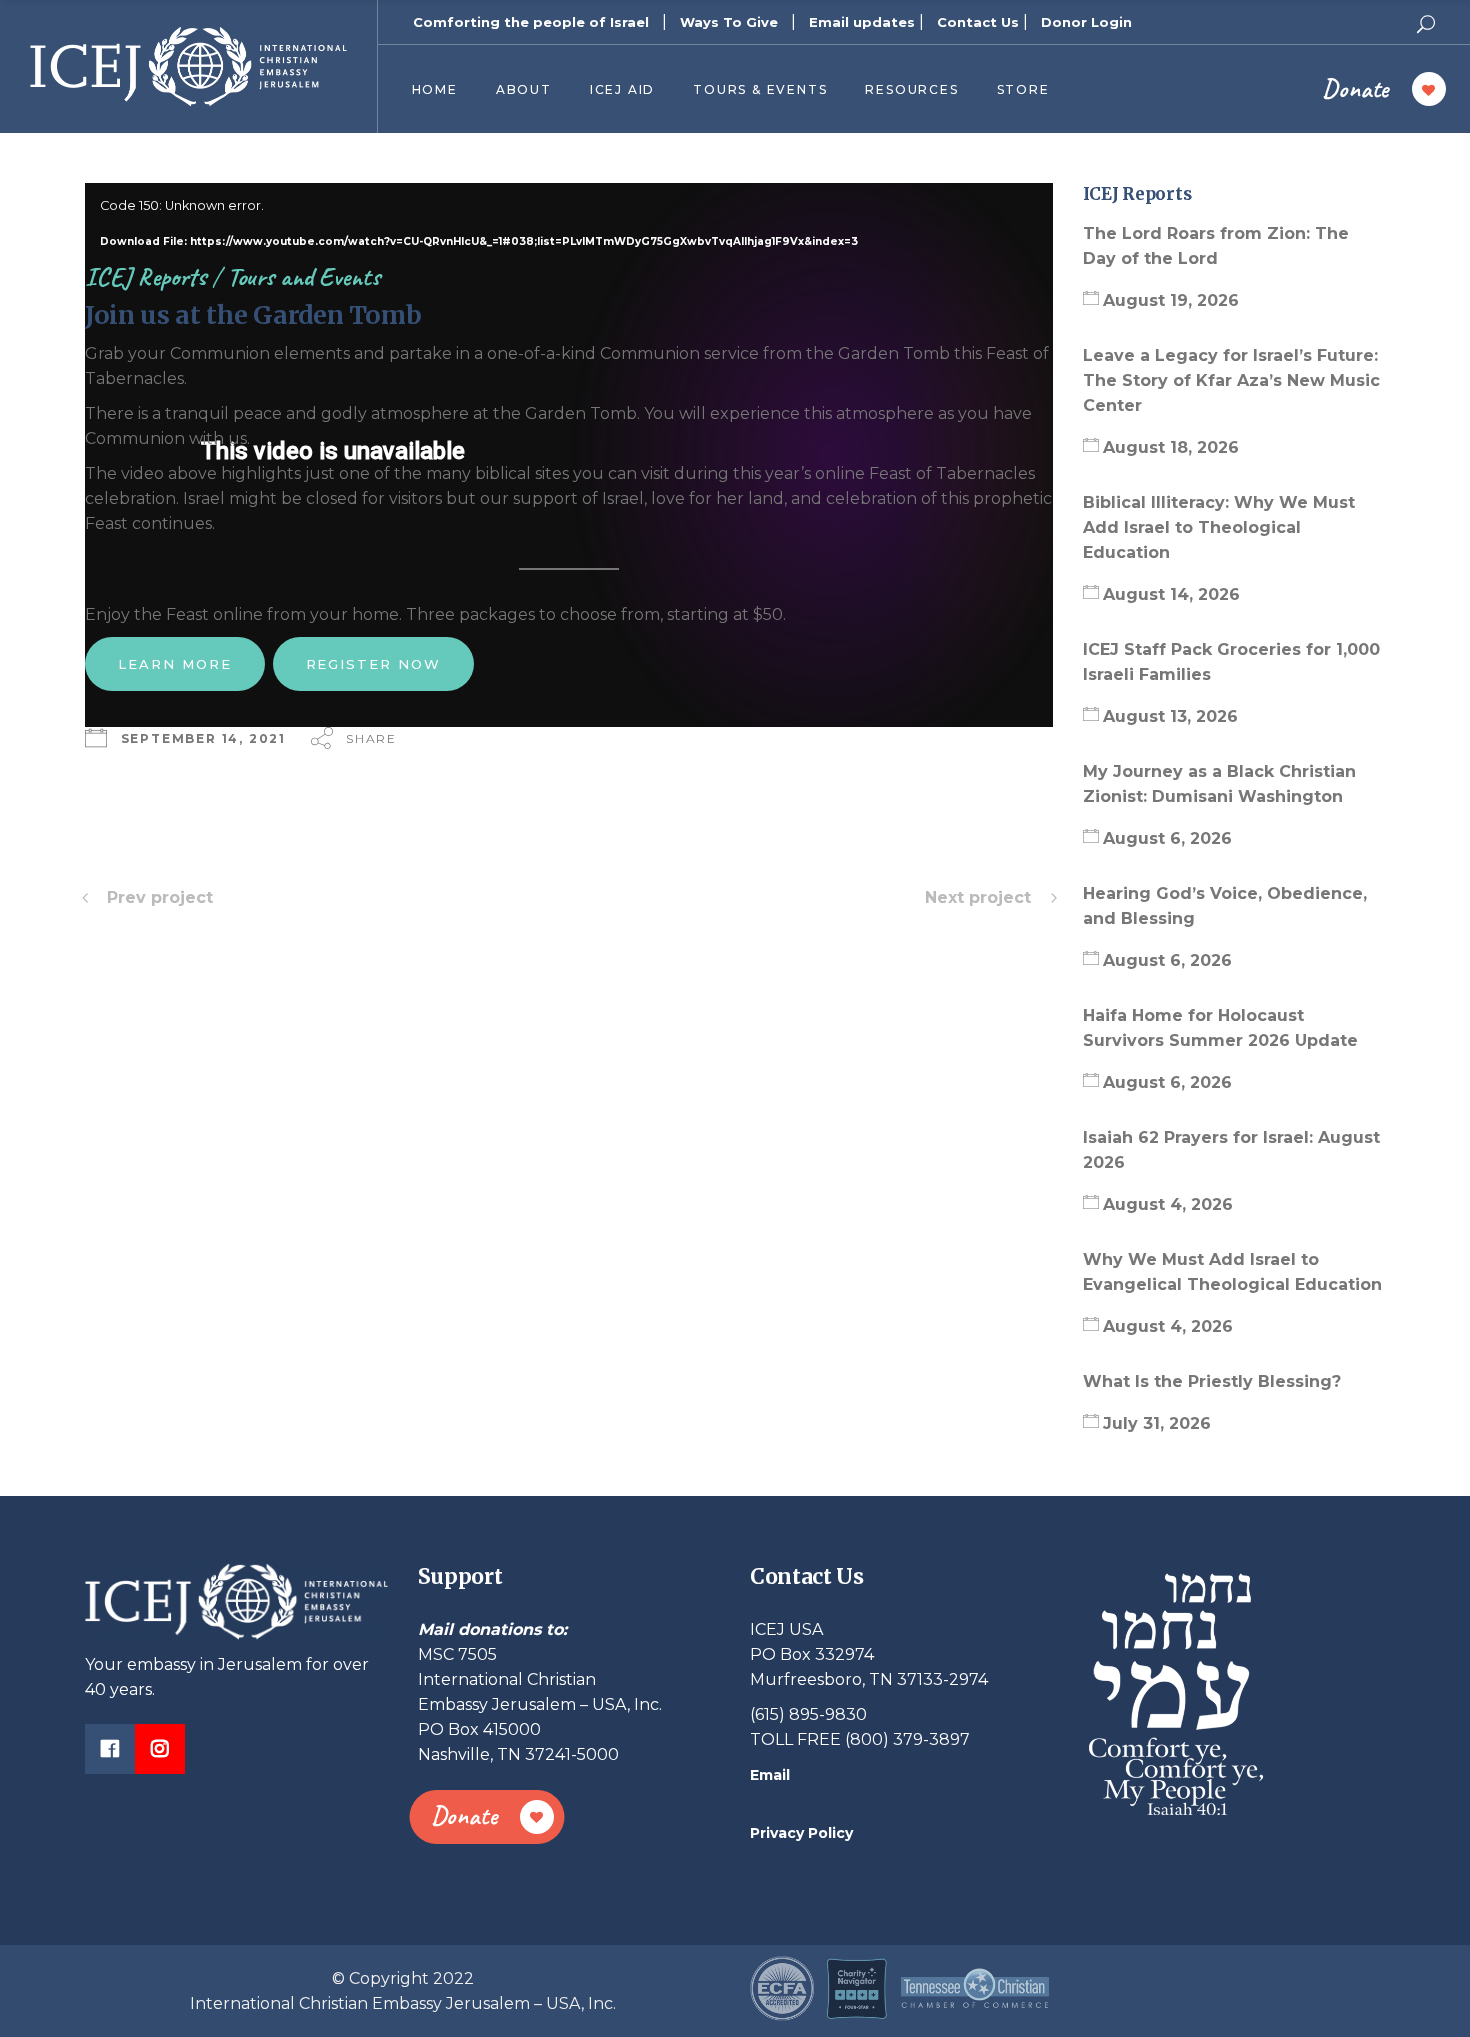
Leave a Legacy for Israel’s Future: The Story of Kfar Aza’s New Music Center (1231, 380)
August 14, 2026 (1171, 594)
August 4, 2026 (1168, 1204)
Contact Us (978, 22)
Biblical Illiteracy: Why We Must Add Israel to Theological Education (1219, 527)
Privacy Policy (801, 1833)
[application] (569, 202)
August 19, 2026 (1171, 300)
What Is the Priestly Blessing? (1214, 1381)
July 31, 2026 (1157, 1423)
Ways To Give (729, 22)
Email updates (862, 22)
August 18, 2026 (1171, 447)
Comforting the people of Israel (531, 22)
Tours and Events (303, 276)
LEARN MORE (175, 664)
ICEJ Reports (145, 276)
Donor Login (1086, 22)
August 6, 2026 (1167, 838)
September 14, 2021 (203, 738)
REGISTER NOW (373, 664)
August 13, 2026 (1170, 716)
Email (770, 1775)
